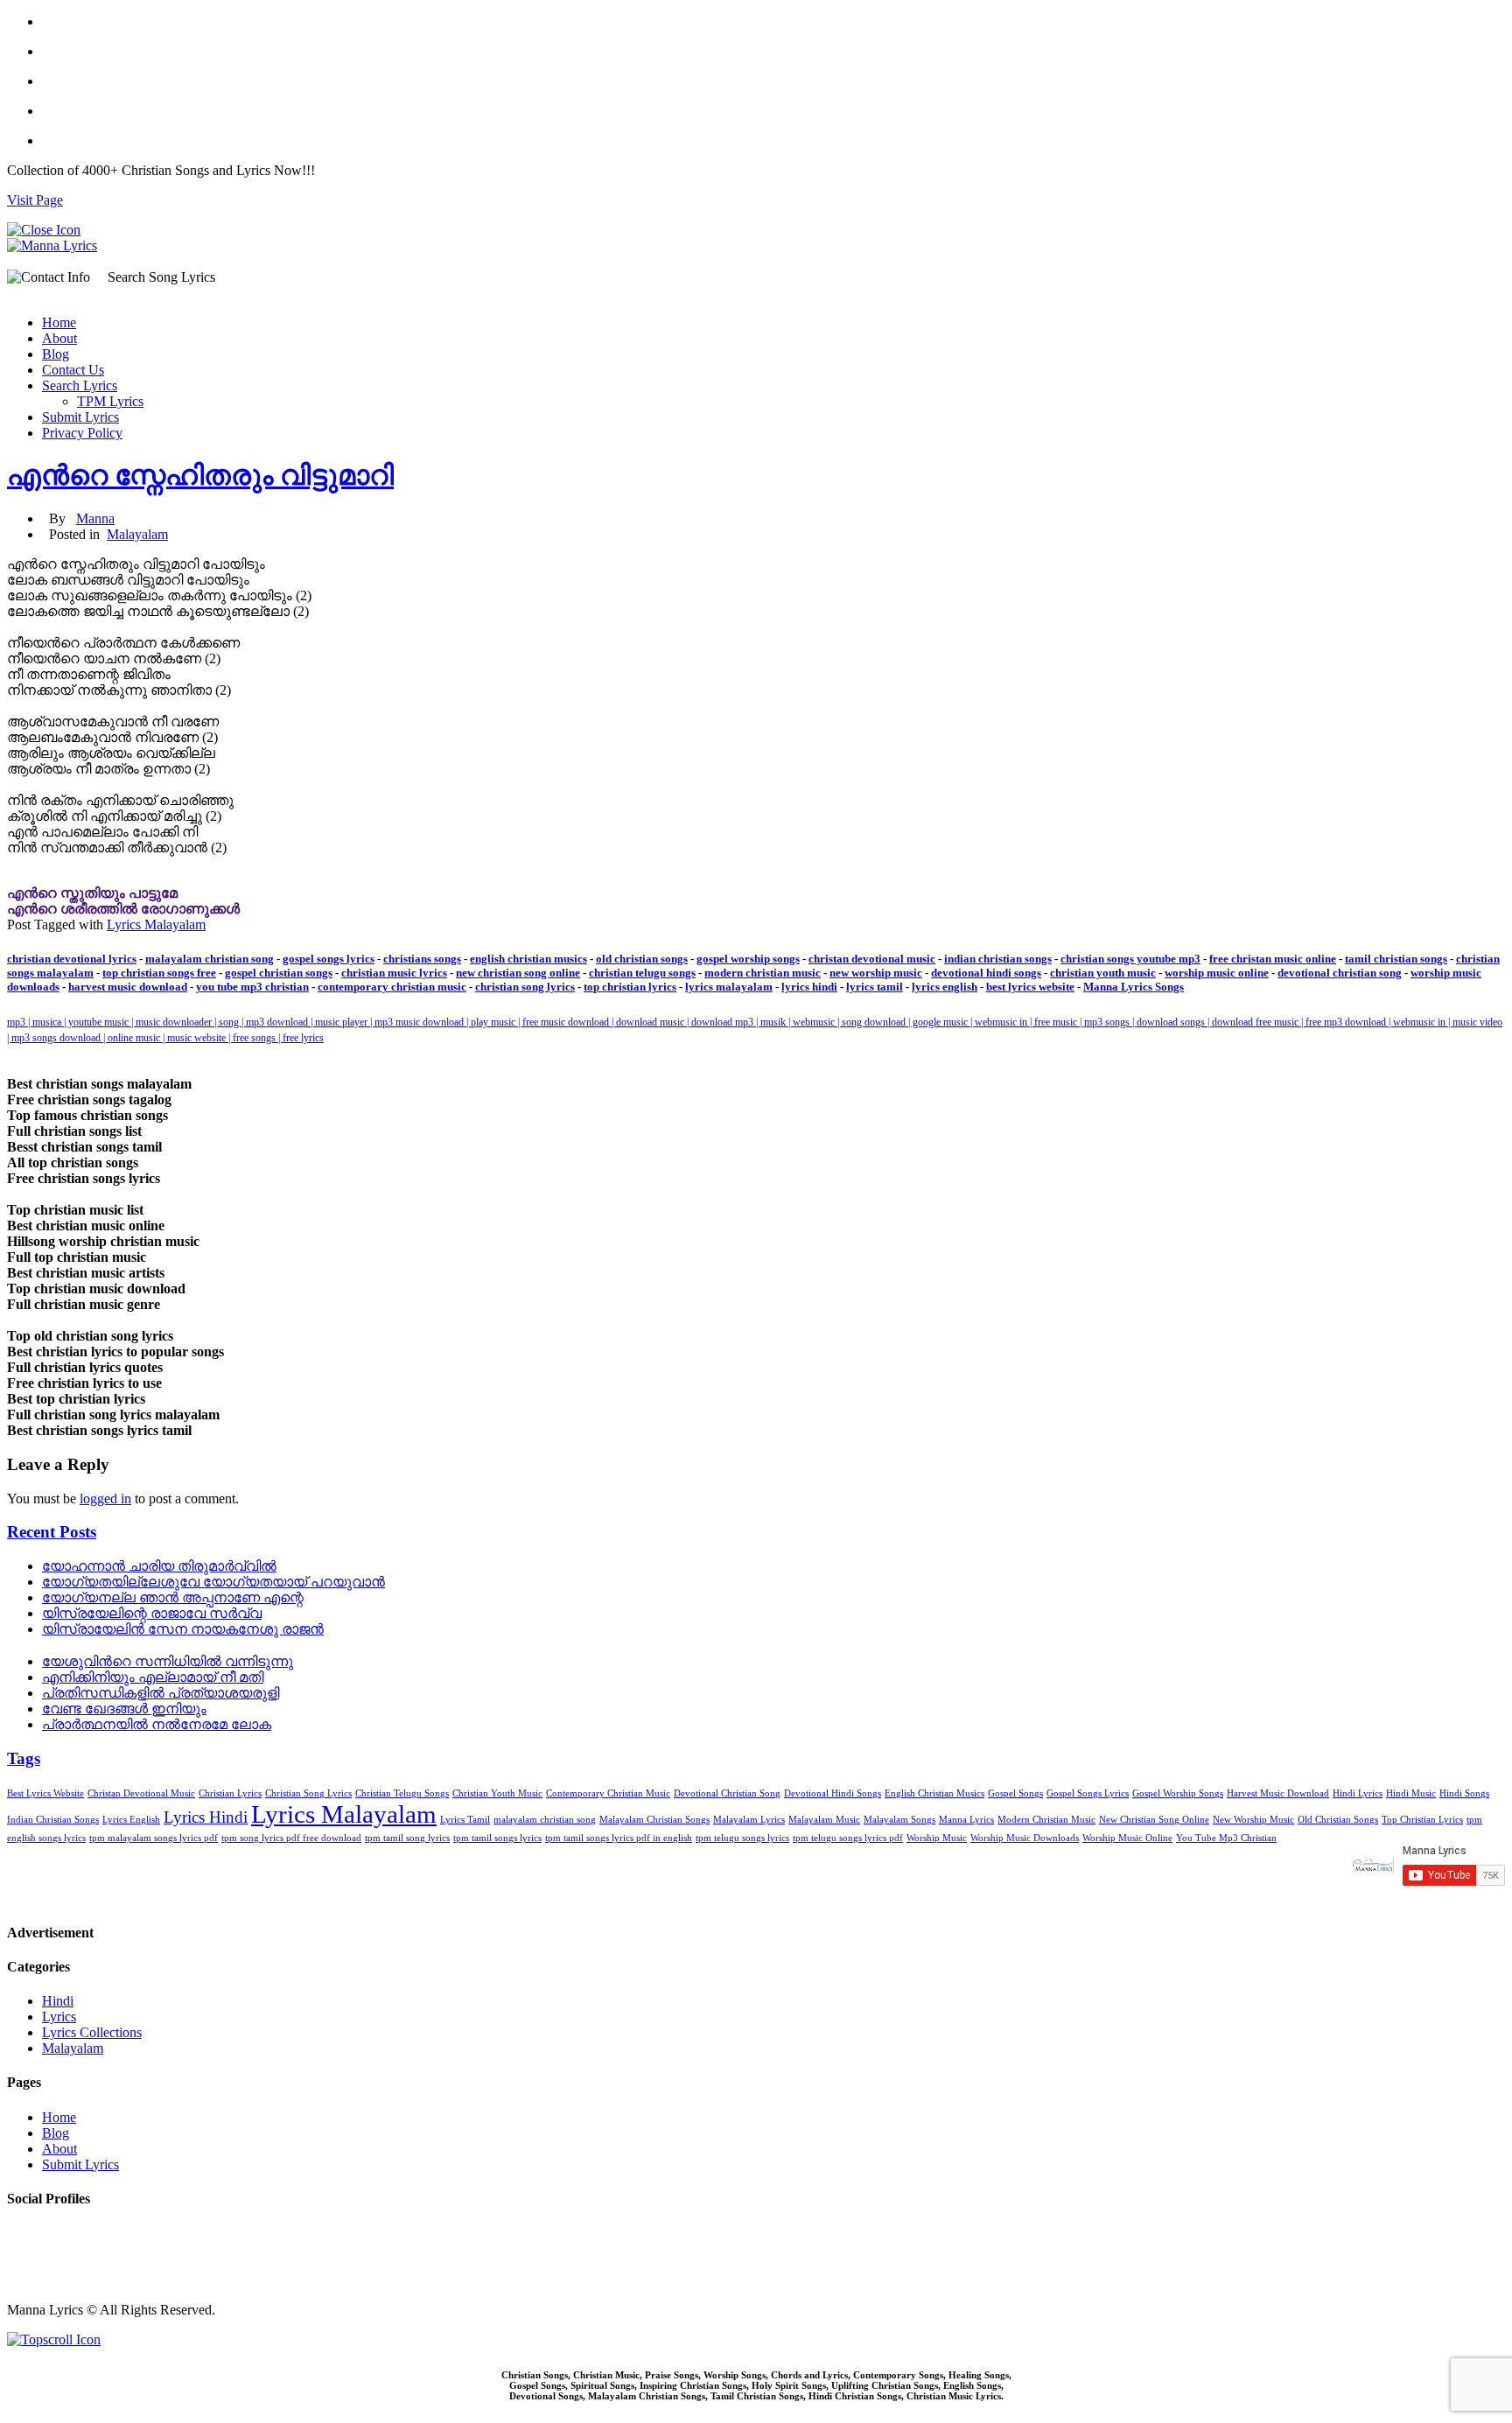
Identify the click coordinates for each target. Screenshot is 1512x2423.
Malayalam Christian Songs (654, 1820)
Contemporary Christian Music (608, 1793)
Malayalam (137, 534)
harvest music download (128, 987)
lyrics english (945, 987)
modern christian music (763, 973)
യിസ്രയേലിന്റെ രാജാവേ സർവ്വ (152, 1613)
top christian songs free (159, 973)
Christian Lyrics (230, 1793)
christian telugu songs (642, 973)
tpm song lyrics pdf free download (291, 1838)
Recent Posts (52, 1532)
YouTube (32, 2280)
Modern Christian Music (1046, 1820)
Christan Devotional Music (141, 1793)
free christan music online (1273, 959)
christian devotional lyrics (72, 959)
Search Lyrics (80, 385)
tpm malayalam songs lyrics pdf (154, 1838)
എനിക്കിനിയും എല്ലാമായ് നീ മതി (153, 1677)
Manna (95, 518)
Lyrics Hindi (206, 1817)
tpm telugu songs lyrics (742, 1838)
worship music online (1217, 973)
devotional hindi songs (986, 973)
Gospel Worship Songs (1178, 1793)
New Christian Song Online (1154, 1820)
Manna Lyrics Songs (1134, 987)
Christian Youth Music (497, 1793)
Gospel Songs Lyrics (1088, 1793)
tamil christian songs (1396, 959)
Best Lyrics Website (45, 1793)
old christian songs (642, 959)
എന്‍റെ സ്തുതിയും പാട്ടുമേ (92, 893)
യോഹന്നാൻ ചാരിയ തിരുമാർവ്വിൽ (159, 1566)
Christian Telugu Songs (402, 1793)
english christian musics (528, 959)
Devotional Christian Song (727, 1793)
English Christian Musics (934, 1793)
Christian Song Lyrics (308, 1793)
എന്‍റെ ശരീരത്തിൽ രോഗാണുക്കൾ (123, 909)
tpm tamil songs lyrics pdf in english (619, 1838)
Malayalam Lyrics (749, 1820)
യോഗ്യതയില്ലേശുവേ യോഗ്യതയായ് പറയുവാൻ (213, 1582)
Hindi (58, 2001)
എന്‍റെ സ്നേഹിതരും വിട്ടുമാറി (200, 475)
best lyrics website (1030, 987)
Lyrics (59, 2017)
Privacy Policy (82, 433)
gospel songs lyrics (329, 959)
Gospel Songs (1015, 1793)
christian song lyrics (525, 987)
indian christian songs (998, 959)
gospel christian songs (279, 973)
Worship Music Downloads (1025, 1838)
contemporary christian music (392, 987)
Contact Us (73, 370)
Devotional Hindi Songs (833, 1793)
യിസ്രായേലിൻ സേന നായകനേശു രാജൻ (183, 1629)
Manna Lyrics (966, 1820)
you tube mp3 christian (252, 987)
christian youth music (1103, 973)
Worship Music (937, 1838)
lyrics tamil (875, 987)
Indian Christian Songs (53, 1820)
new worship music (876, 973)
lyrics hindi (809, 987)
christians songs (422, 959)
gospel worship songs (748, 959)
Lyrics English (131, 1820)
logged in (105, 1499)
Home (59, 322)
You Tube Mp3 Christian (1226, 1838)
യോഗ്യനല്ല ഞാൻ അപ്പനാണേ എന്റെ (173, 1597)
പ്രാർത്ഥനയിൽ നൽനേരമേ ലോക (157, 1724)
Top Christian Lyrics (1422, 1820)
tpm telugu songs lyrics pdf (848, 1838)
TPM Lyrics (110, 401)
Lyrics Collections (92, 2032)
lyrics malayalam (729, 987)
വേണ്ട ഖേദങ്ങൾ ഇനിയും (124, 1709)
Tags (24, 1758)
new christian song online (518, 973)
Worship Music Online (1127, 1838)
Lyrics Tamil (465, 1820)
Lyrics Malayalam (156, 924)
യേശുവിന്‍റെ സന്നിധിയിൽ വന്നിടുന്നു (168, 1661)
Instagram (34, 2264)
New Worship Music (1253, 1820)
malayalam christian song (210, 959)
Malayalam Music (824, 1820)
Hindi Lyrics (1358, 1793)
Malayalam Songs (899, 1820)
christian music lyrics (394, 973)
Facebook (34, 2233)
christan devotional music (872, 959)
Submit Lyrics (80, 417)
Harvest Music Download (1278, 1793)
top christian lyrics (630, 987)
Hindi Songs (1464, 1793)
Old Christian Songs (1338, 1820)
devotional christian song (1340, 973)
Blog (56, 354)
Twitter (27, 2248)
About (59, 338)
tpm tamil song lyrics (407, 1838)
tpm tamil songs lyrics (497, 1838)
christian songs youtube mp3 (1130, 959)
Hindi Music (1411, 1793)
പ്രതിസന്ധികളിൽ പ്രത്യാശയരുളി (161, 1693)
